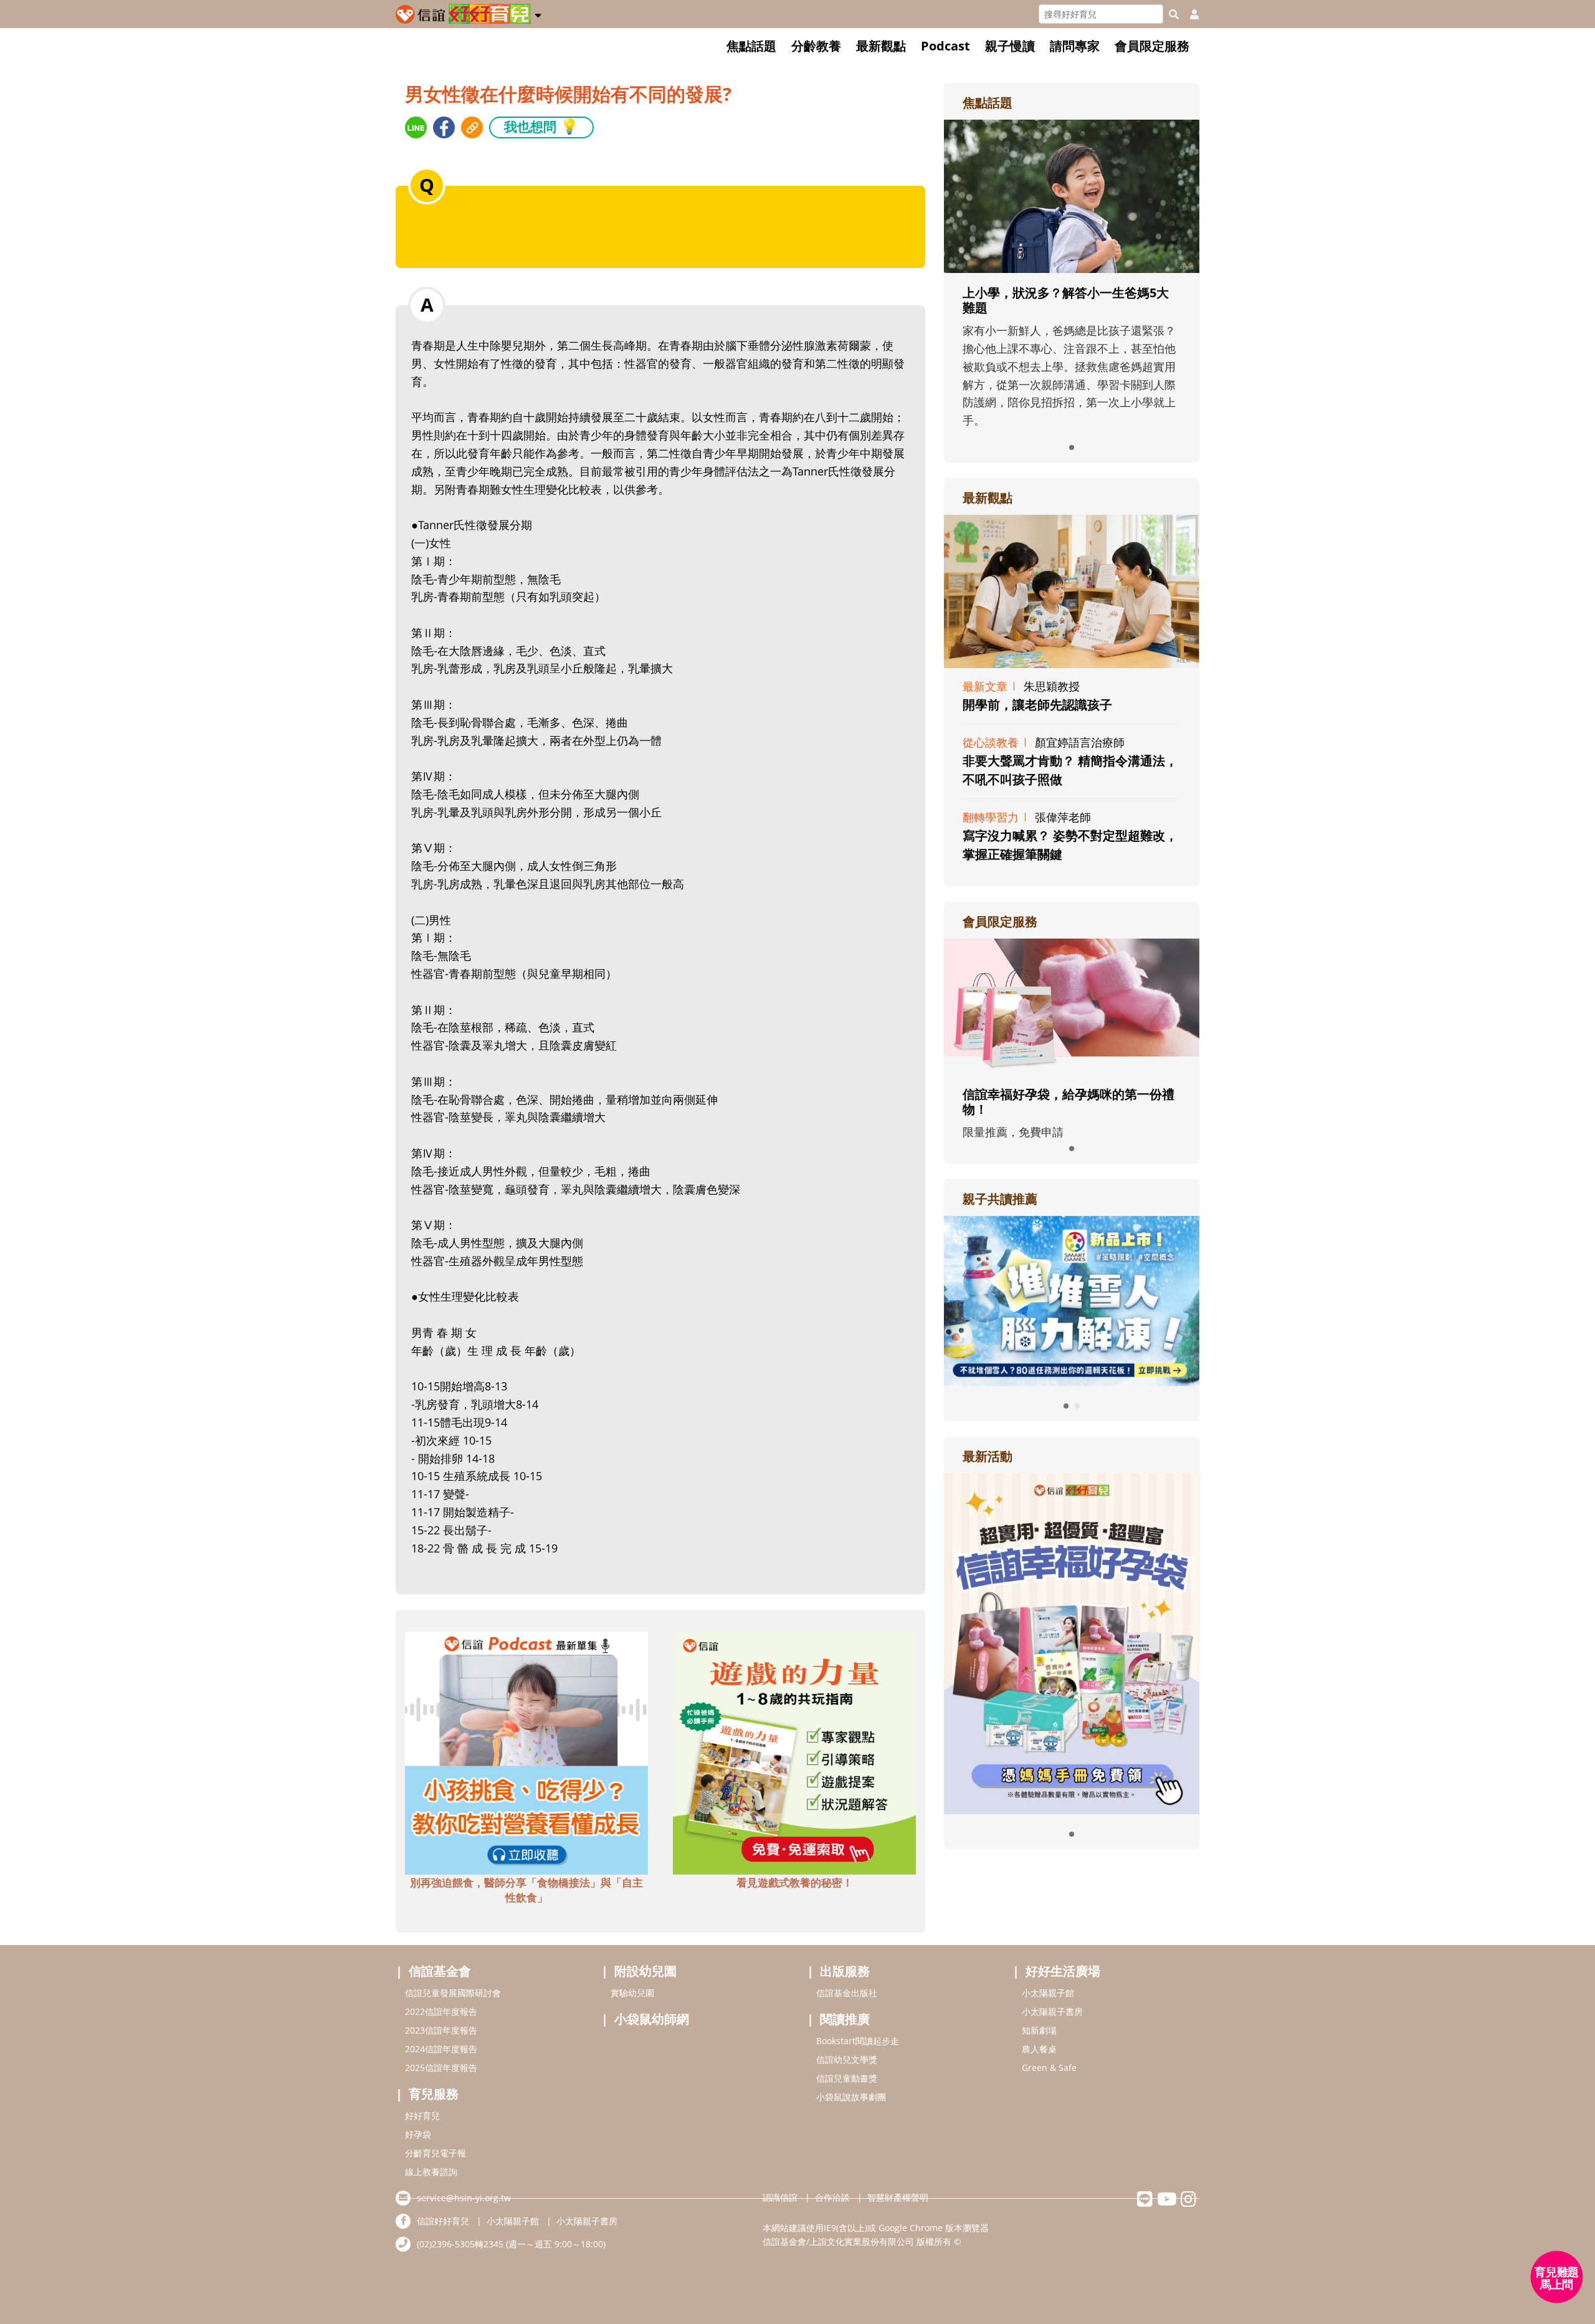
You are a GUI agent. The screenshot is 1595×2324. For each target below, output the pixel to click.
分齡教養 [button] (816, 46)
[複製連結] (472, 127)
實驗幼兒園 (632, 1993)
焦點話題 (751, 46)
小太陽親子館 (1048, 1993)
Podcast (945, 46)
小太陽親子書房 (1052, 2011)
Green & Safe (1049, 2068)
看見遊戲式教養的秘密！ (795, 1882)
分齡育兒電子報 (436, 2153)
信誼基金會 (440, 1971)
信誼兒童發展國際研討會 (453, 1993)
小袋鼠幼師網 (652, 2019)
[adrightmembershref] (1072, 1005)
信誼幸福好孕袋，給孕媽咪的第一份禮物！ (1069, 1102)
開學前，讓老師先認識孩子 (1037, 705)
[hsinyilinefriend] (1145, 2202)
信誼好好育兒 (443, 2221)
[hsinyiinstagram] (1188, 2202)
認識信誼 (780, 2197)
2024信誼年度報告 (441, 2049)
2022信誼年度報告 (441, 2011)
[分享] (416, 127)
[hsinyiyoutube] (1167, 2202)
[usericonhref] (1189, 14)
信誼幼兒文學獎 (847, 2059)
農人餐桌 (1039, 2049)
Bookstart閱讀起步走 (858, 2041)
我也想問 (541, 126)
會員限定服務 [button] (1152, 46)
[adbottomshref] (526, 1752)
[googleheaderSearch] (1174, 14)
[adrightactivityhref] (1072, 1642)
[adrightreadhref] (1022, 1299)
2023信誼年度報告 (441, 2030)
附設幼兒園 (645, 1971)
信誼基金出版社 (847, 1993)
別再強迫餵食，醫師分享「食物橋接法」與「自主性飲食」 (526, 1890)
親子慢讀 (1010, 46)
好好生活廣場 (1063, 1971)
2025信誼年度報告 (441, 2068)
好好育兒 (422, 2116)
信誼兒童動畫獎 (847, 2078)
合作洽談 (832, 2197)
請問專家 (1075, 46)
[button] (538, 13)
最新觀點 (881, 46)
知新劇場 (1039, 2030)
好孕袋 (418, 2134)
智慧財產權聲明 (898, 2197)
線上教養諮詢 (431, 2172)
